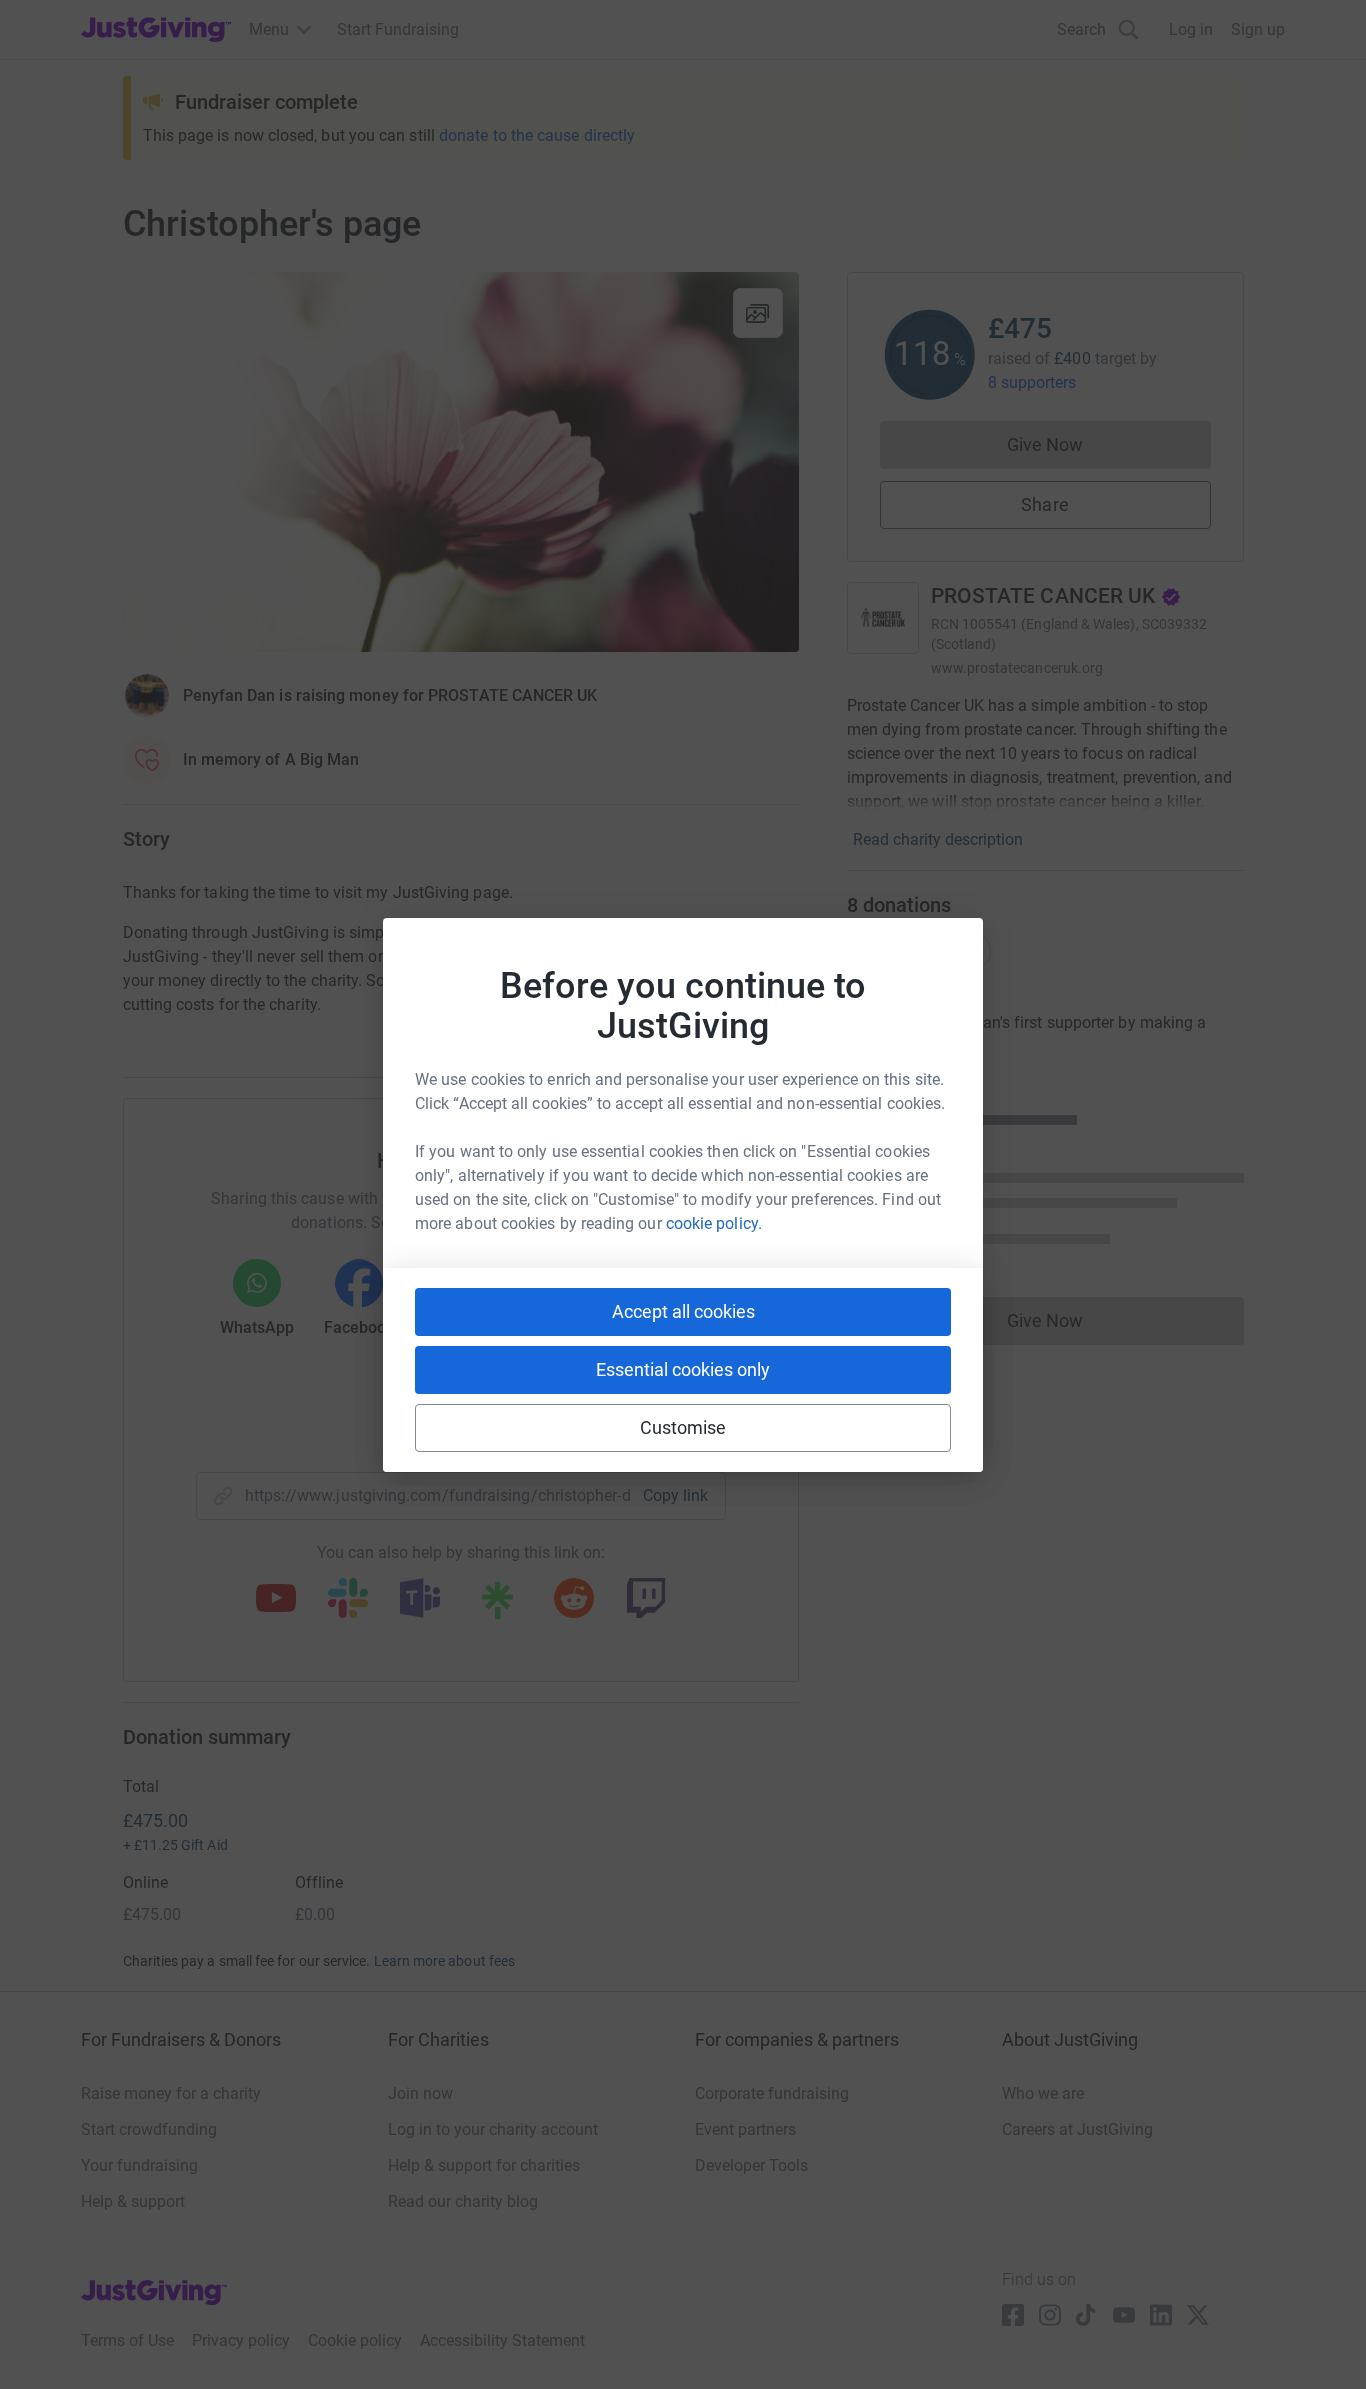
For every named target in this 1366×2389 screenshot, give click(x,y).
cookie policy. (714, 1223)
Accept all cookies (683, 1311)
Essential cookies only (683, 1369)
